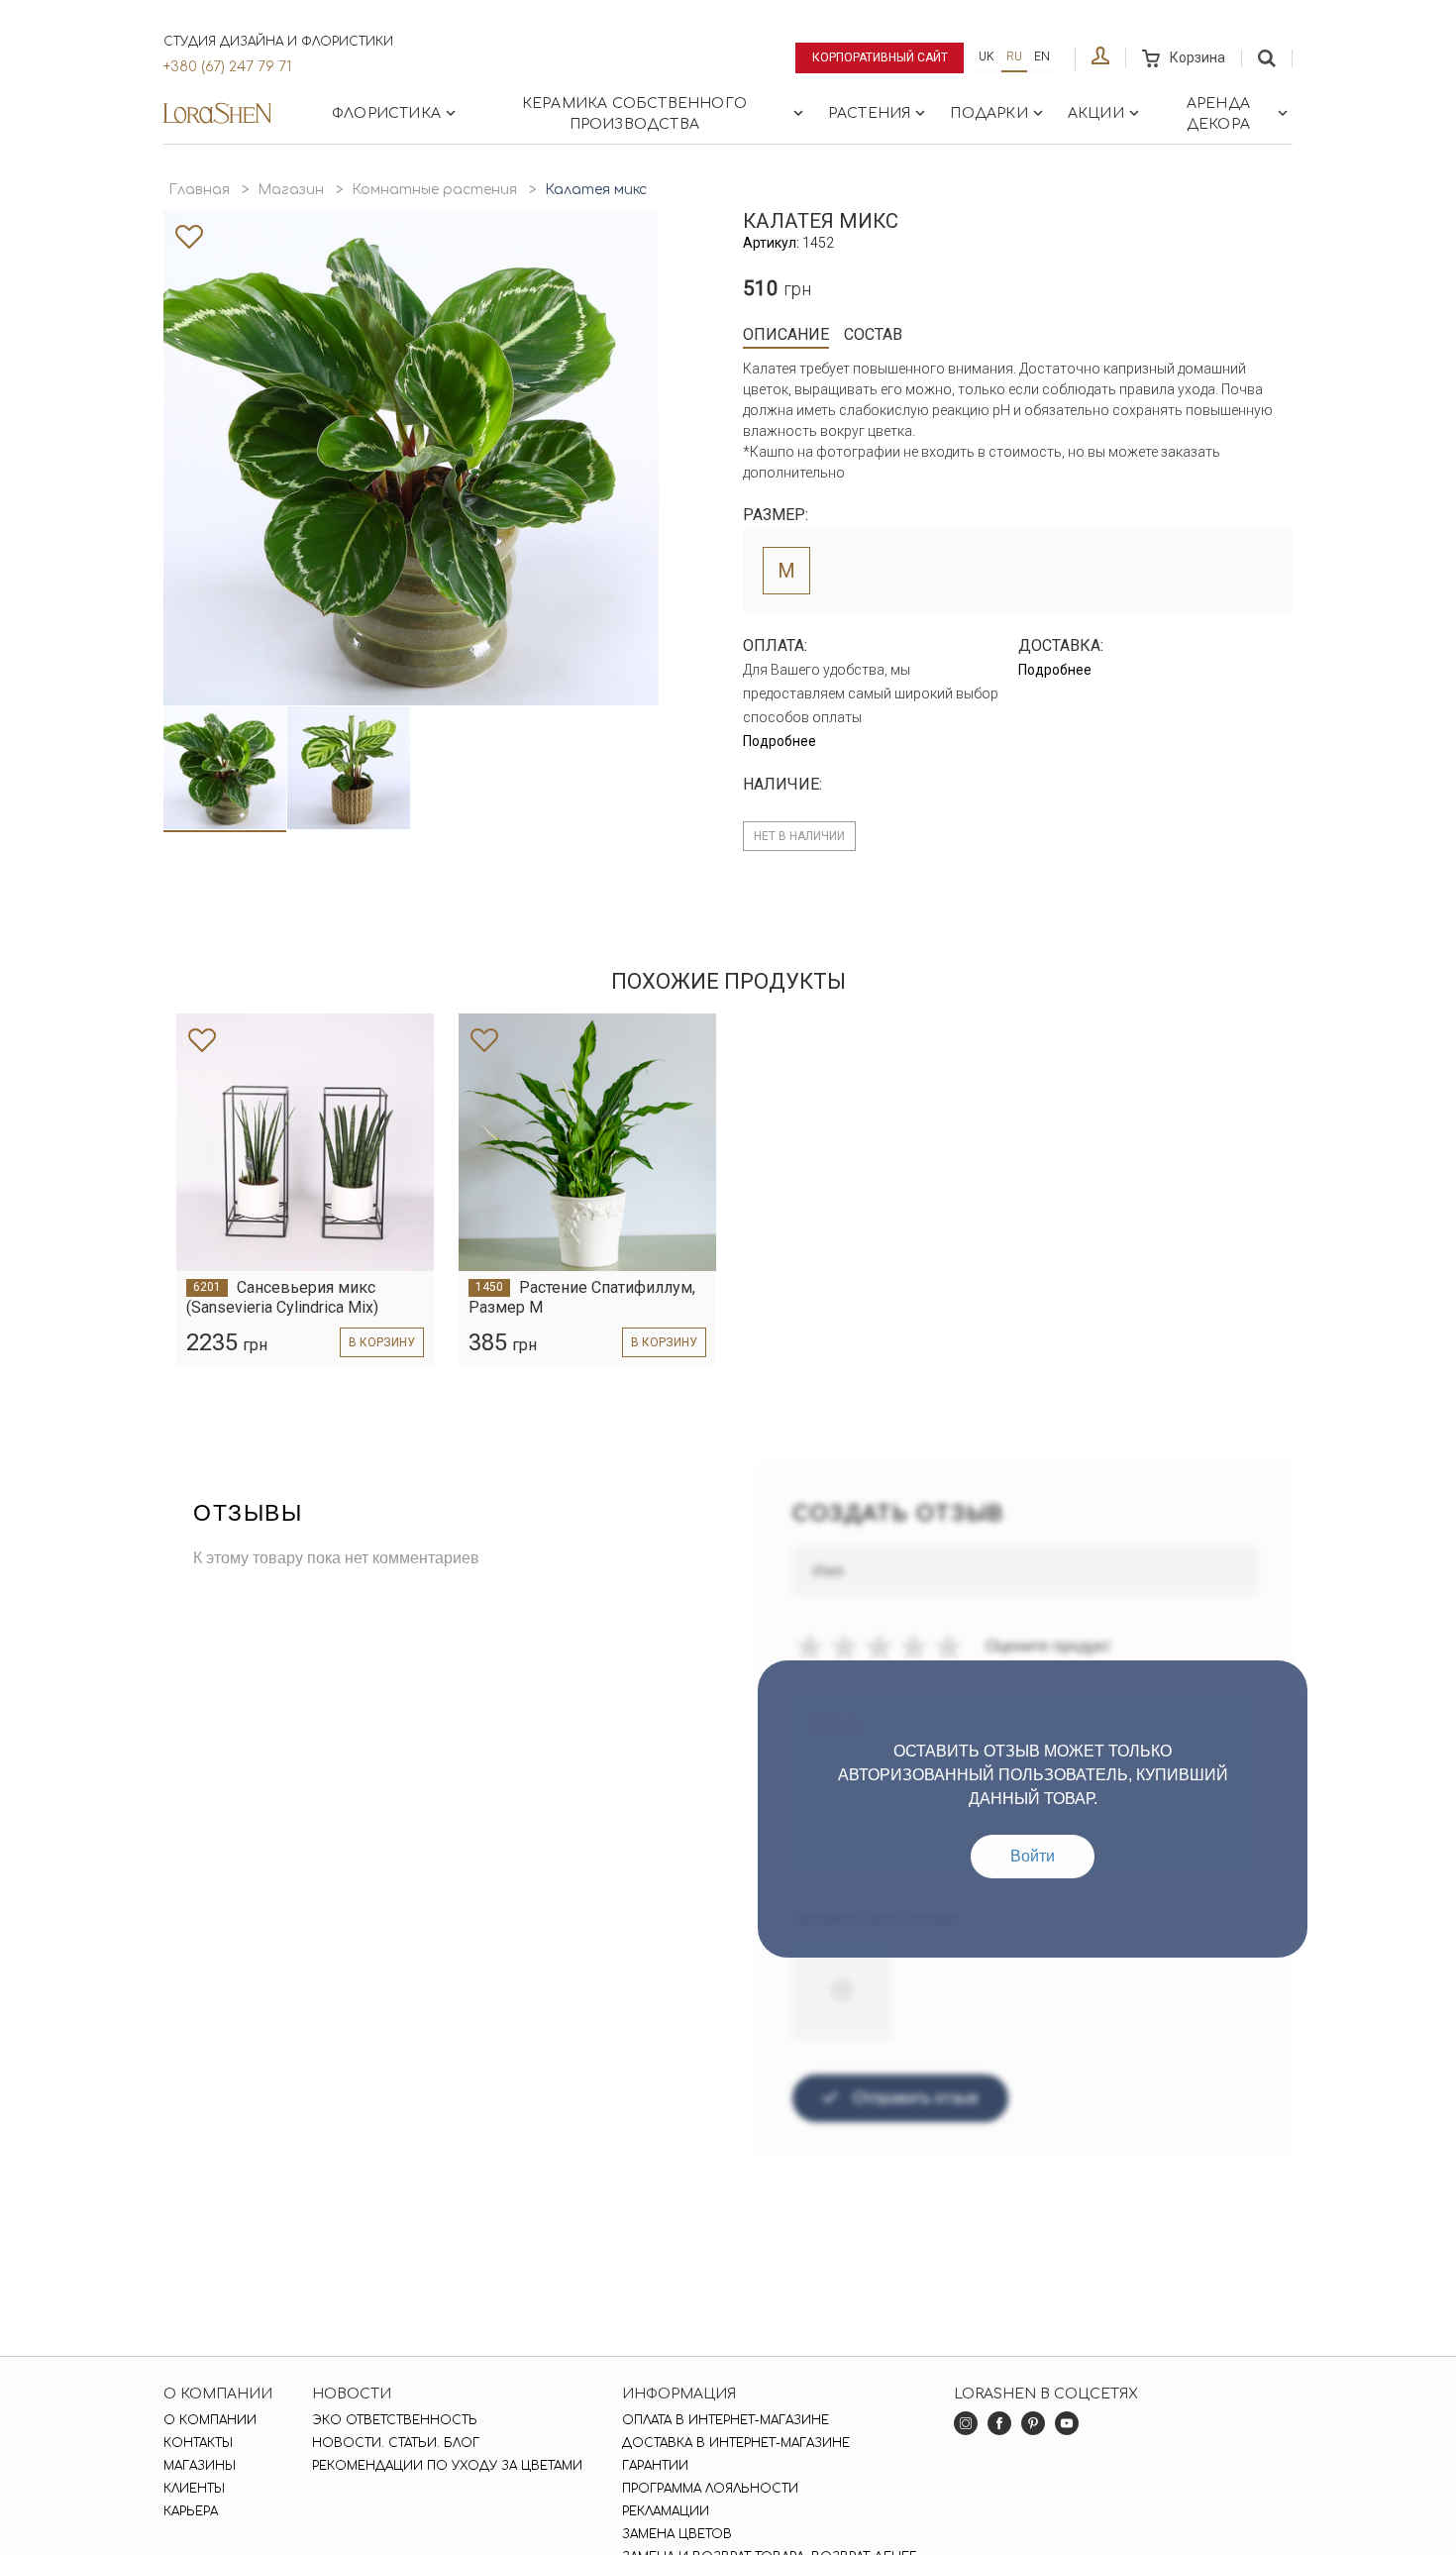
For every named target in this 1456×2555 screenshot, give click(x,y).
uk (987, 56)
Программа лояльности (710, 2489)
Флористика (386, 113)
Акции (1096, 113)
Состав (873, 334)
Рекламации (666, 2511)
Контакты (198, 2443)
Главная (199, 190)
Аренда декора (1218, 114)
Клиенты (194, 2489)
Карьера (191, 2511)
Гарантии (655, 2466)
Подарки (988, 113)
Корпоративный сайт (880, 57)
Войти (1033, 1856)
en (1042, 56)
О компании (210, 2420)
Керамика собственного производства (634, 114)
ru (1014, 56)
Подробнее (780, 741)
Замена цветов (677, 2534)
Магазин (291, 190)
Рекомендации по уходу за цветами (447, 2466)
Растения (870, 113)
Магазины (200, 2466)
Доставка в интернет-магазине (736, 2443)
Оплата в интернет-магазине (726, 2420)
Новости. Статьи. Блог (396, 2443)
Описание (786, 334)
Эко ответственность (395, 2420)
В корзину (382, 1342)
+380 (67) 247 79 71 (227, 67)
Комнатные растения (434, 190)
